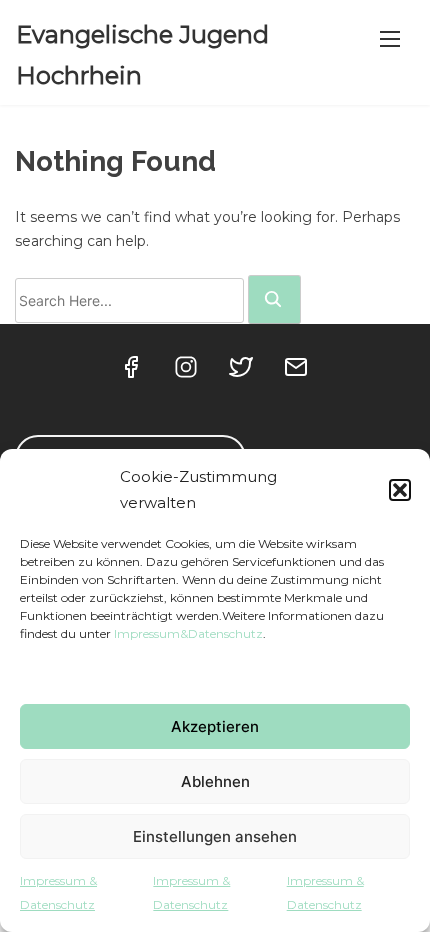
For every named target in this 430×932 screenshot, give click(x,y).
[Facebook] (132, 372)
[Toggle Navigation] (390, 39)
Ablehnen (215, 781)
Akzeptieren (215, 726)
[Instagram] (187, 372)
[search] (274, 299)
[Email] (297, 372)
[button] (400, 490)
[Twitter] (242, 372)
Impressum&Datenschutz (188, 633)
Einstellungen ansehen (215, 836)
